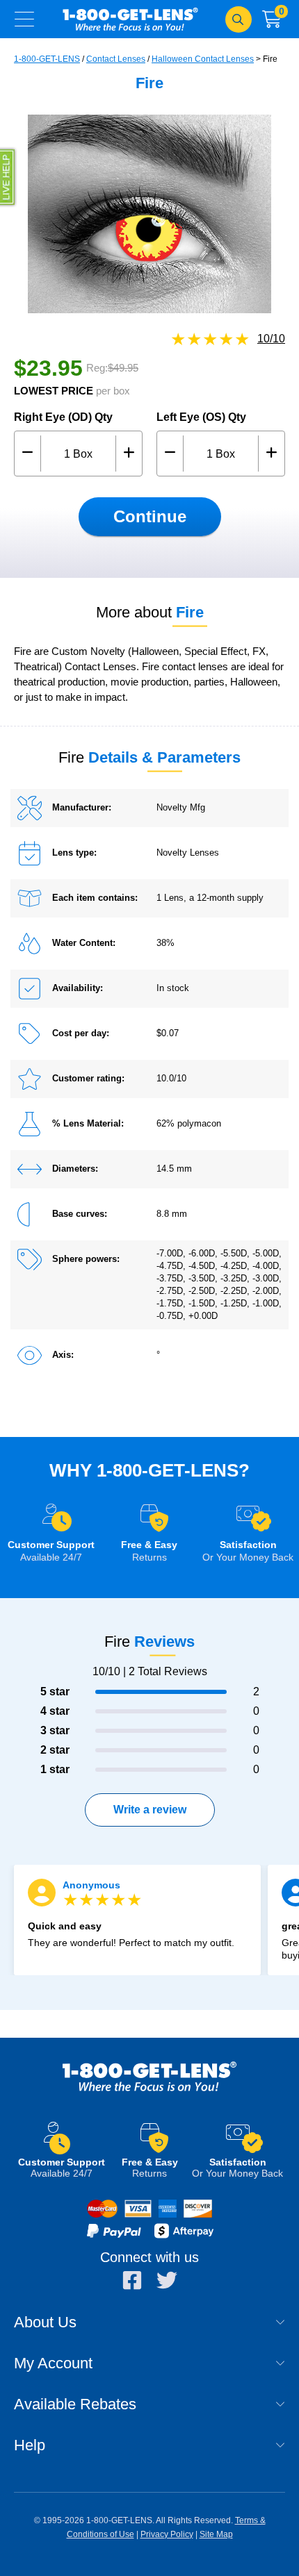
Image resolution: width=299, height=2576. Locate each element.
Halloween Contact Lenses (203, 59)
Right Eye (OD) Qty (63, 417)
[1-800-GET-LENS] (149, 2090)
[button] (9, 177)
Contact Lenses (116, 59)
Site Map (216, 2534)
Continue (150, 516)
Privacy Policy (167, 2534)
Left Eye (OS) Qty (201, 417)
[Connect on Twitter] (167, 2280)
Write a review (150, 1810)
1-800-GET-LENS (130, 19)
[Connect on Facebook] (132, 2280)
